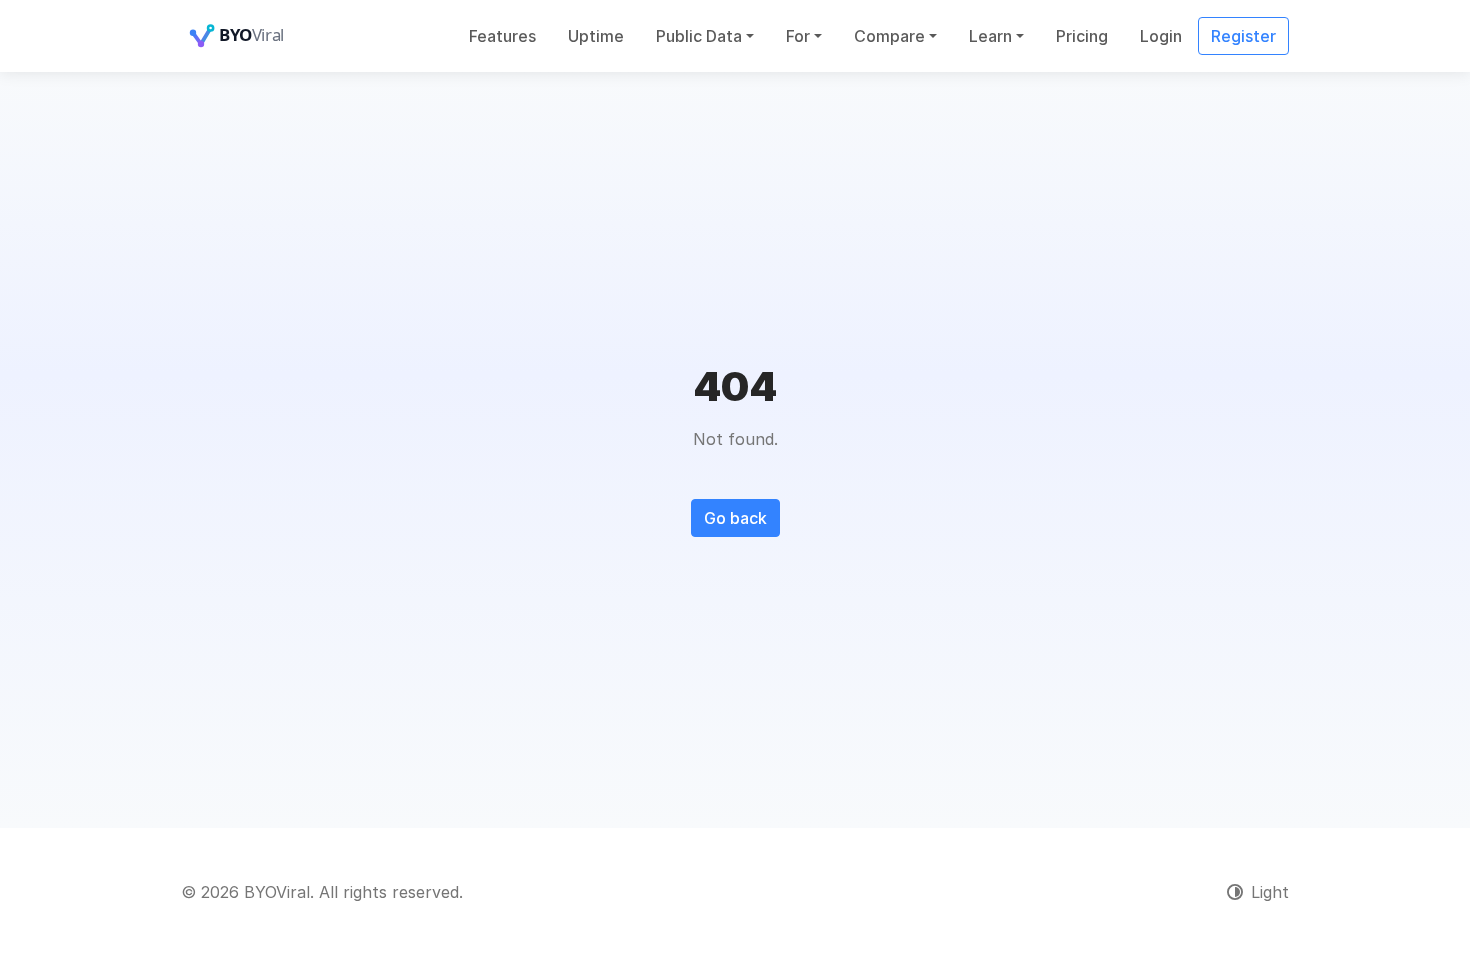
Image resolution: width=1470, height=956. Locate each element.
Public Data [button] (699, 36)
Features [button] (502, 36)
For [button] (798, 36)
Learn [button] (990, 36)
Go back (735, 518)
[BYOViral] (261, 36)
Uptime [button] (596, 36)
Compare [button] (889, 36)
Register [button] (1243, 36)
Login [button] (1161, 36)
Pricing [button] (1082, 36)
